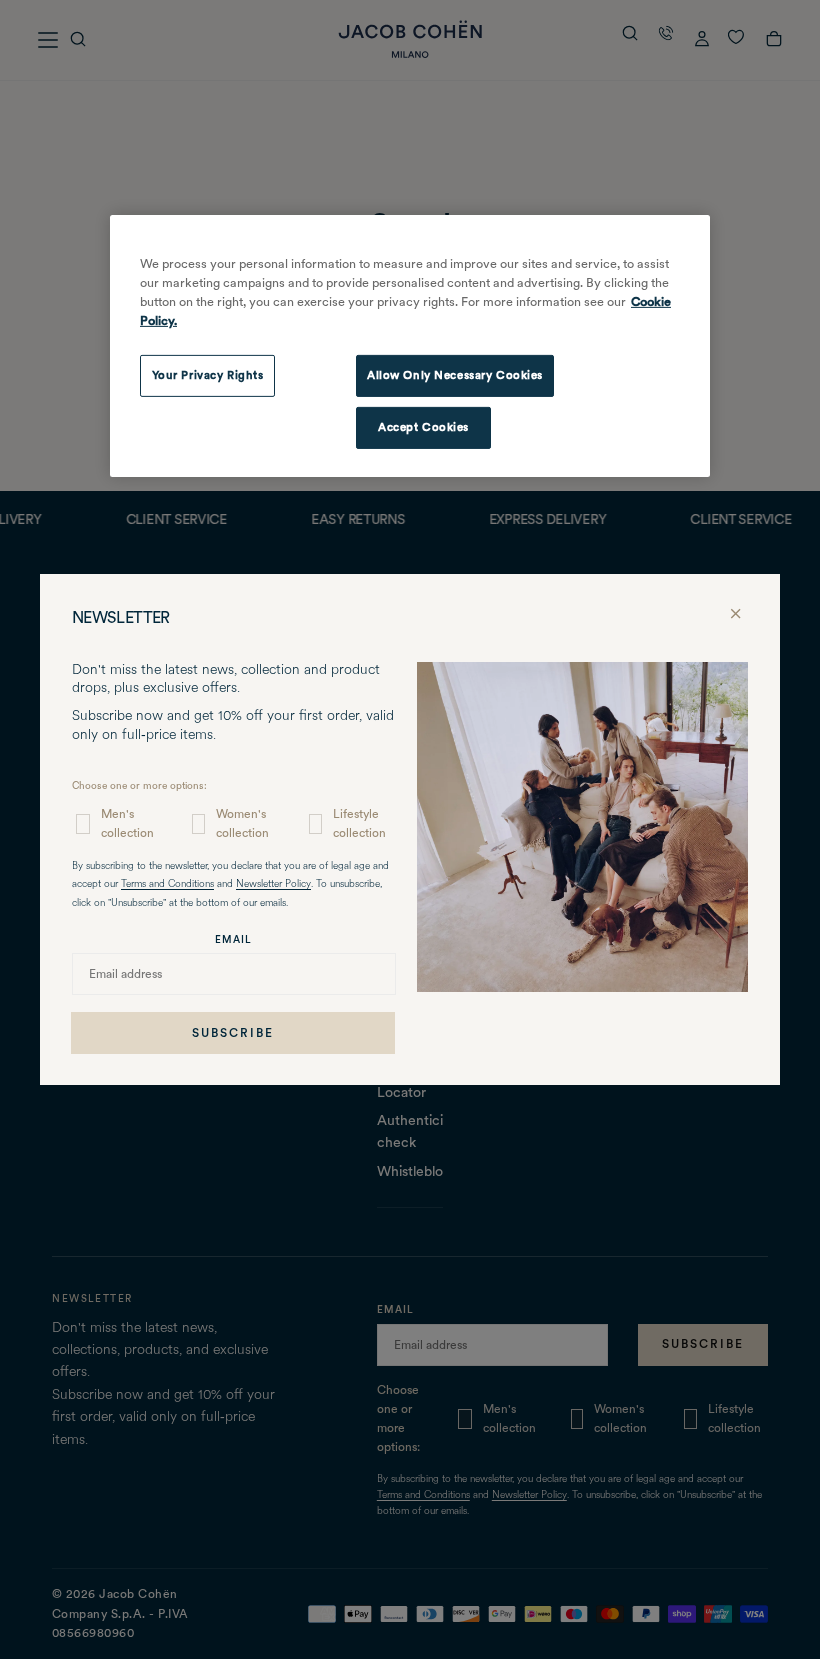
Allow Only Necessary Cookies (455, 375)
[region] (410, 346)
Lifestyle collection (359, 823)
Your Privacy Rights (208, 375)
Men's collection (127, 823)
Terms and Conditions (167, 884)
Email (233, 939)
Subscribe (233, 1033)
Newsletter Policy (273, 884)
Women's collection (242, 823)
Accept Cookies (423, 427)
